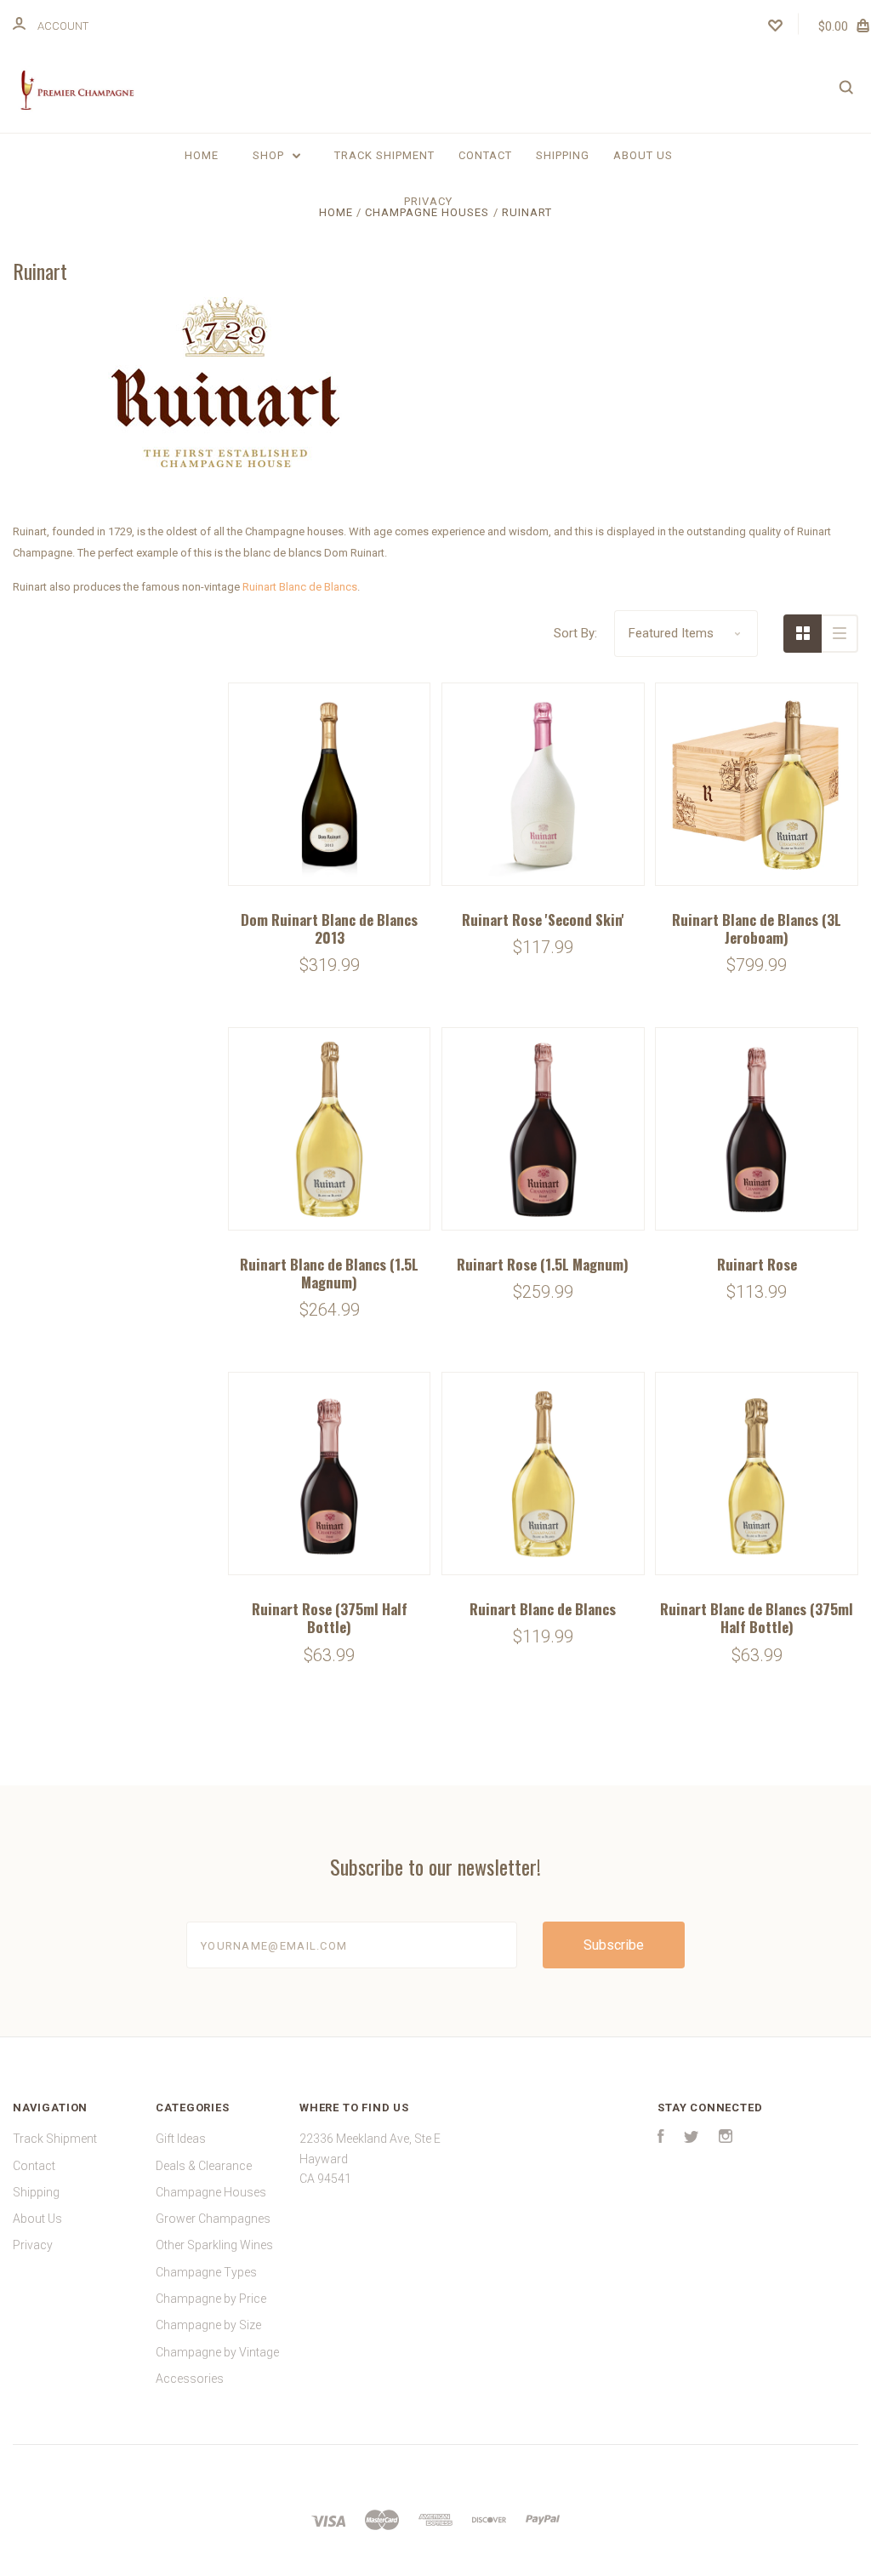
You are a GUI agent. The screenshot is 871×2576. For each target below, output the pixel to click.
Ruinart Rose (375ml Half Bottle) (330, 1618)
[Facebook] (661, 2139)
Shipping (563, 155)
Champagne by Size (208, 2325)
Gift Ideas (181, 2139)
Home (202, 155)
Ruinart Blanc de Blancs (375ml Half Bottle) (757, 1618)
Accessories (190, 2379)
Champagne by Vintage (217, 2352)
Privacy (428, 201)
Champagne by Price (211, 2299)
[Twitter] (692, 2139)
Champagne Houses (211, 2192)
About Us (643, 155)
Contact (485, 155)
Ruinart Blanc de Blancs (300, 587)
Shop (270, 155)
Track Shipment (384, 155)
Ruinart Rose (757, 1264)
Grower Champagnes (213, 2219)
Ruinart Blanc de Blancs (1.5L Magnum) (329, 1273)
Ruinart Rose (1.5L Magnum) (543, 1264)
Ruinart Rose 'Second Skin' (543, 920)
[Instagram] (726, 2139)
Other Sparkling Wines (214, 2245)
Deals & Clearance (204, 2166)
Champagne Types (206, 2272)
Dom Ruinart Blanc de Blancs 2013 (329, 928)
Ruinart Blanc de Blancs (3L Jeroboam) (757, 928)
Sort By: (575, 633)
